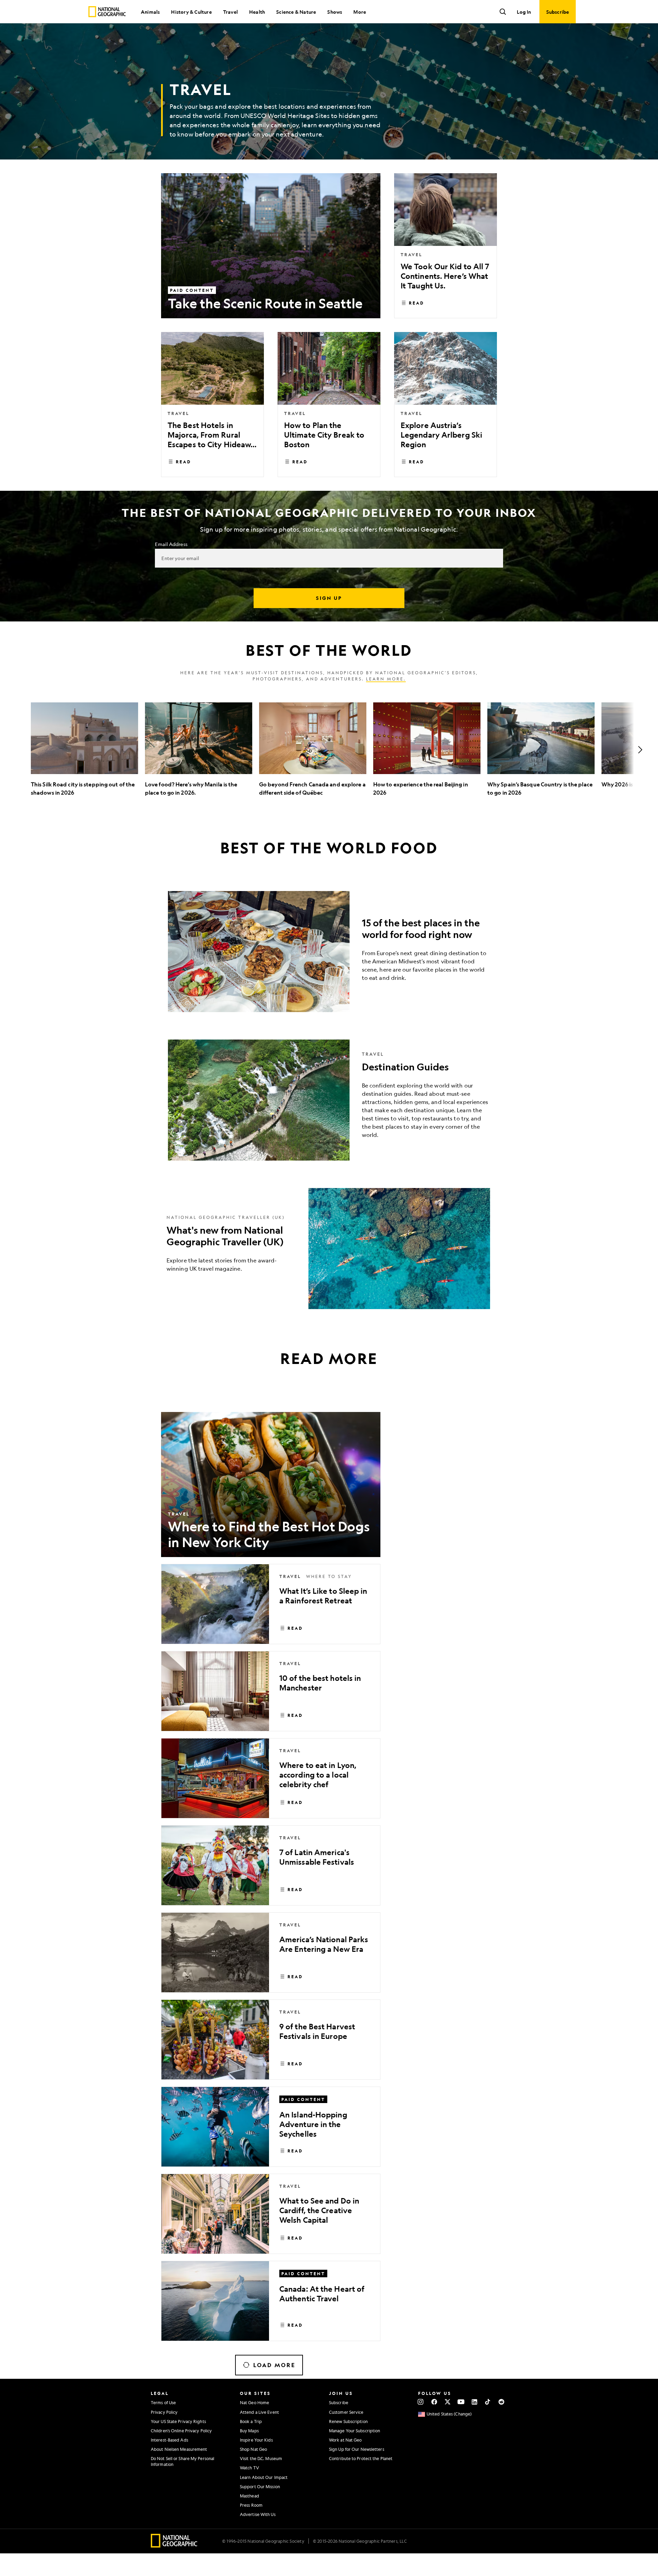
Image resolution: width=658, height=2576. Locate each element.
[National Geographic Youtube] (461, 2402)
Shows (335, 12)
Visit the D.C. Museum (261, 2458)
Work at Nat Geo (345, 2440)
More (360, 12)
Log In (524, 12)
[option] (84, 750)
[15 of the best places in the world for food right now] (329, 952)
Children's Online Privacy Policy (181, 2431)
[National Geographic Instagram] (421, 2402)
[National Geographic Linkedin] (474, 2402)
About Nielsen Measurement (179, 2449)
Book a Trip (251, 2421)
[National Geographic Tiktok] (488, 2402)
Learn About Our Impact (264, 2477)
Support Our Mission (260, 2486)
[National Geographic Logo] (174, 2545)
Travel (230, 12)
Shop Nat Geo (253, 2449)
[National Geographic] (107, 12)
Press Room (251, 2505)
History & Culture (191, 12)
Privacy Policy (164, 2412)
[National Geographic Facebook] (434, 2402)
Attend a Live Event (259, 2412)
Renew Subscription (348, 2421)
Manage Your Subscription (355, 2431)
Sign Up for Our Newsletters (357, 2449)
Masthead (249, 2496)
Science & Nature (296, 12)
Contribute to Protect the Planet (361, 2458)
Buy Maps (249, 2431)
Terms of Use (163, 2402)
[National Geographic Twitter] (447, 2402)
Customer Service (346, 2412)
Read (417, 303)
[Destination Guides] (329, 1100)
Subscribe (339, 2402)
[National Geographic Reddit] (501, 2402)
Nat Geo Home (254, 2402)
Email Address (171, 544)
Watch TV (249, 2468)
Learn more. (386, 679)
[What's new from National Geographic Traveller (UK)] (329, 1249)
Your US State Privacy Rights (178, 2421)
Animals (150, 12)
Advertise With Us (258, 2514)
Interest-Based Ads (169, 2440)
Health (257, 12)
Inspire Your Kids (256, 2440)
